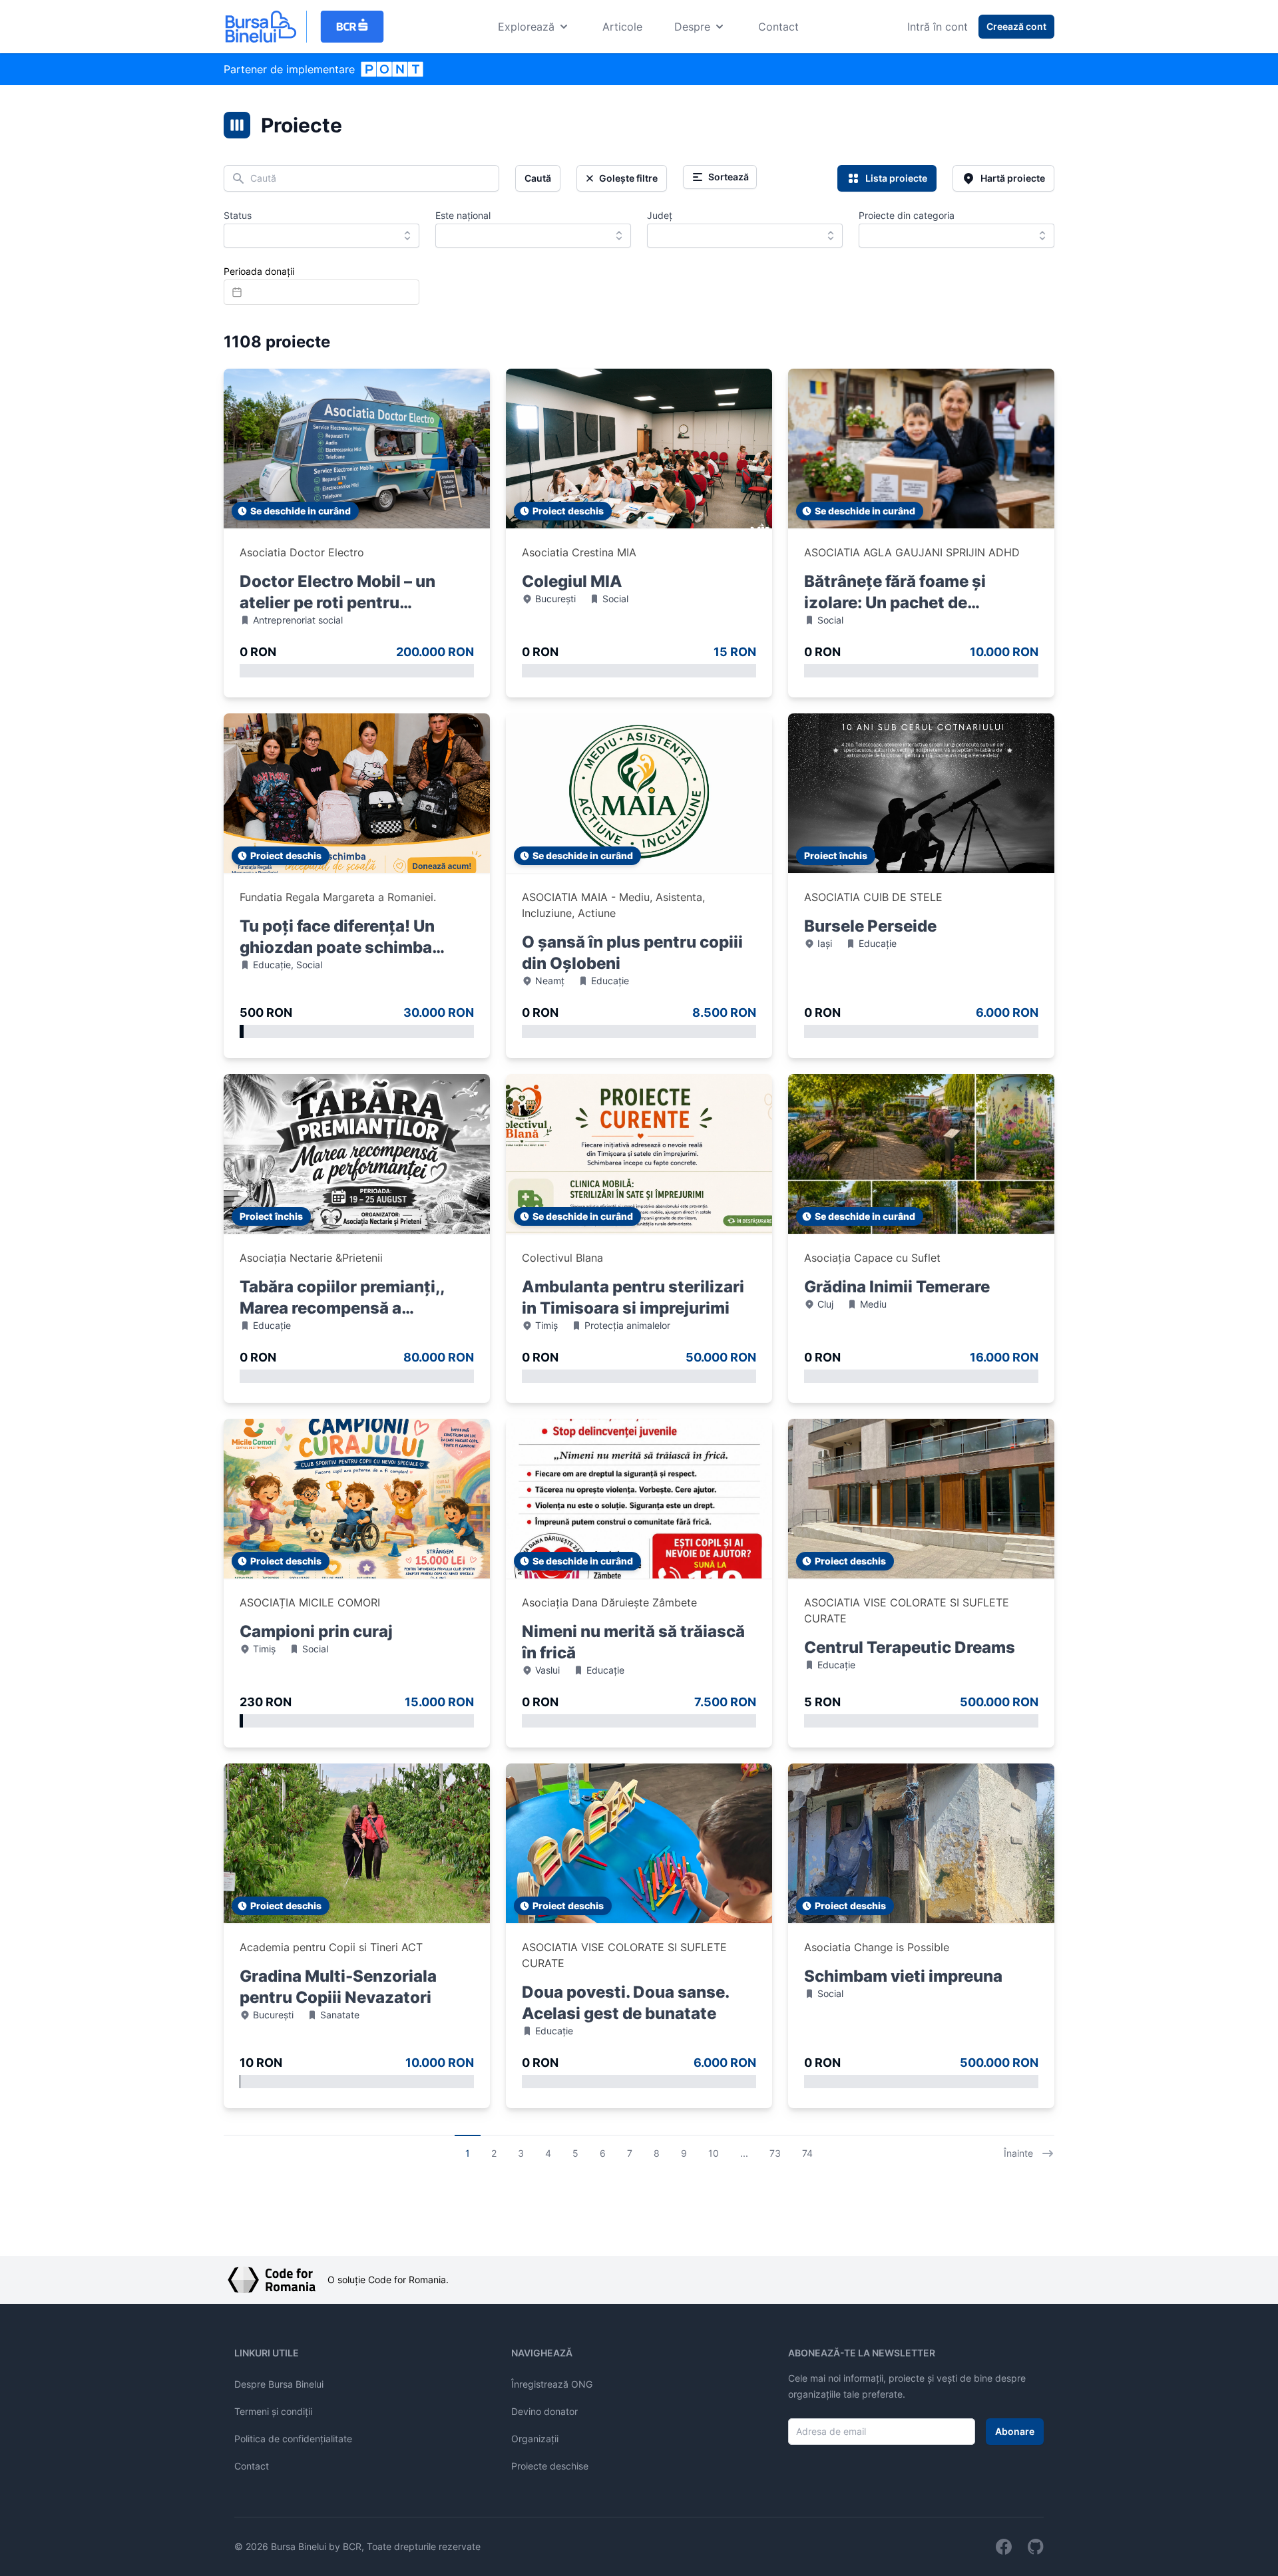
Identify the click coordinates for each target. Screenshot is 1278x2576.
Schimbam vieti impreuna (903, 1976)
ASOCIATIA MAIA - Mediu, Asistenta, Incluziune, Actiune (613, 905)
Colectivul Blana (562, 1258)
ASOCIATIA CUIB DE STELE (873, 897)
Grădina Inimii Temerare (897, 1287)
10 (714, 2153)
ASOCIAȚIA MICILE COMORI (310, 1602)
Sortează (729, 177)
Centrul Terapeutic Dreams (910, 1647)
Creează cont (1016, 26)
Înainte (1018, 2153)
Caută (538, 178)
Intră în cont (938, 27)
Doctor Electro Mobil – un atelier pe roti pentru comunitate (337, 603)
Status (238, 215)
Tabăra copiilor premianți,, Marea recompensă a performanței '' (342, 1308)
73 (775, 2153)
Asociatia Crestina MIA (579, 552)
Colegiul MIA (572, 581)
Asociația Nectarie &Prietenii (311, 1258)
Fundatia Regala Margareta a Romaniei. (338, 897)
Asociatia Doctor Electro (302, 552)
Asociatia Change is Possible (877, 1947)
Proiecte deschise (550, 2466)
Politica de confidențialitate (293, 2439)
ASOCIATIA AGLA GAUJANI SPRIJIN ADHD (912, 552)
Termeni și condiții (273, 2411)
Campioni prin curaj (316, 1631)
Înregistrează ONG (552, 2384)
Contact (778, 27)
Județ (660, 215)
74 (807, 2153)
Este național (463, 215)
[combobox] (321, 236)
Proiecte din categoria (907, 215)
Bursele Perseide (870, 926)
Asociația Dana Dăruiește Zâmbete (609, 1602)
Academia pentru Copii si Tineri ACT (331, 1947)
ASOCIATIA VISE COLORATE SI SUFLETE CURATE (907, 1610)
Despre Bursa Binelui (279, 2384)
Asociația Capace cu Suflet (872, 1258)
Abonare (1015, 2431)
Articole (622, 27)
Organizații (535, 2439)
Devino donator (544, 2411)
